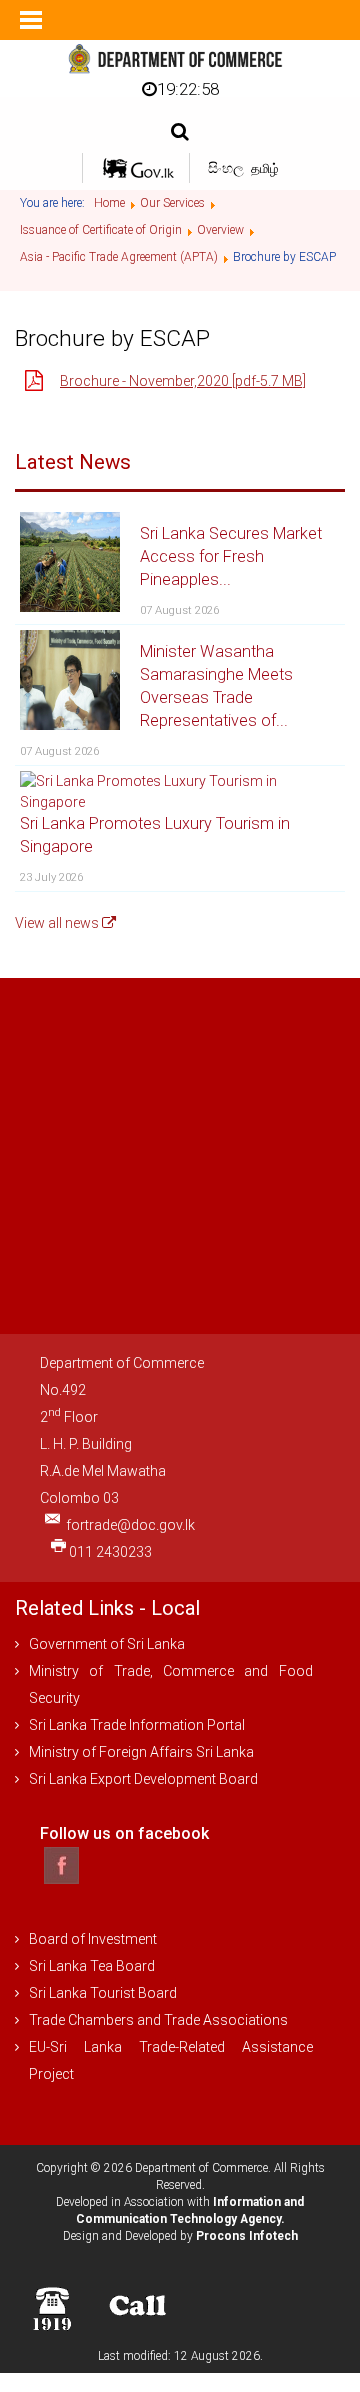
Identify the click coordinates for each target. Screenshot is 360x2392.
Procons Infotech (247, 2236)
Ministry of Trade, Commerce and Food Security (171, 1684)
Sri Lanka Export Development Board (143, 1779)
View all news (58, 923)
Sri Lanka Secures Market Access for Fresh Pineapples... (231, 556)
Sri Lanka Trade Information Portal (137, 1725)
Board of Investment (93, 1939)
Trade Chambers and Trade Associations (158, 2020)
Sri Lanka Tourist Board (103, 1993)
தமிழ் (265, 168)
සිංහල (227, 168)
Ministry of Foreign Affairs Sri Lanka (141, 1752)
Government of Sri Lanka (107, 1644)
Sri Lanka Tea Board (92, 1966)
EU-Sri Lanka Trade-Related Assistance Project (171, 2060)
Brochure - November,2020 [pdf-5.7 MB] (183, 381)
